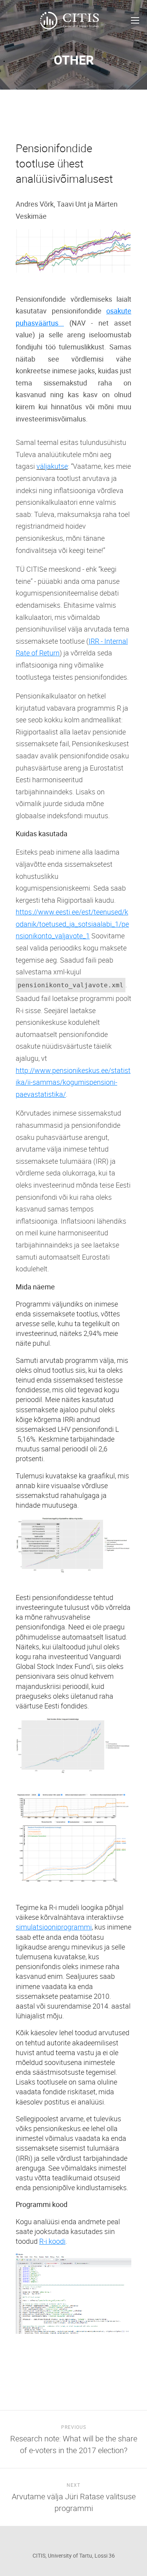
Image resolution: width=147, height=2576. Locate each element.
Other (74, 60)
